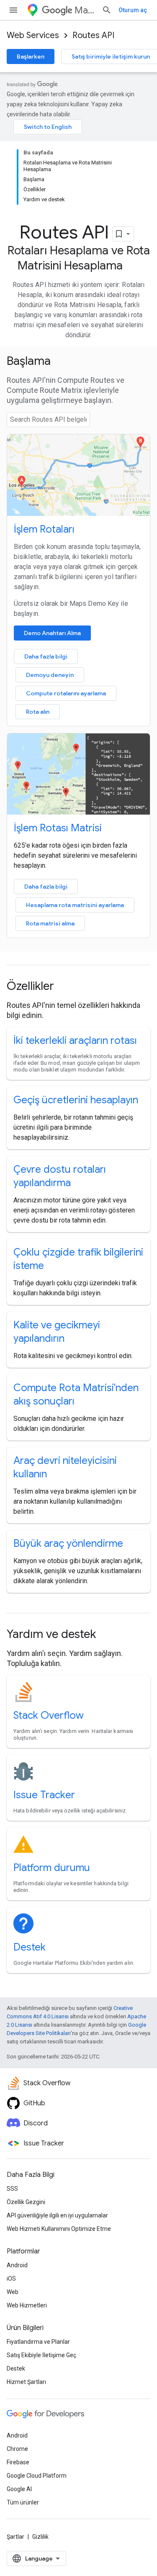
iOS (11, 2279)
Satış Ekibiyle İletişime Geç (41, 2355)
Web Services (33, 35)
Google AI (19, 2489)
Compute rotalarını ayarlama (66, 693)
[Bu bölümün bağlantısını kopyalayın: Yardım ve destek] (107, 1635)
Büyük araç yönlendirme (68, 1543)
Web (13, 2292)
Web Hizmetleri (27, 2305)
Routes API (93, 35)
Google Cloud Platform (37, 2476)
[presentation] (78, 361)
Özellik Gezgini (26, 2202)
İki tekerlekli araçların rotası (75, 1041)
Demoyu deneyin (50, 675)
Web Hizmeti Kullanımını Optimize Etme (59, 2229)
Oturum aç (133, 10)
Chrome (17, 2449)
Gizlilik (40, 2537)
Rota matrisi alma (50, 923)
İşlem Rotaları (44, 529)
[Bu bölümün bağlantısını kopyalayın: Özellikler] (65, 987)
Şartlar (15, 2537)
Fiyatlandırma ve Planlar (38, 2342)
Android (17, 2265)
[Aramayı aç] (107, 10)
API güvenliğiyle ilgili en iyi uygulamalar (57, 2215)
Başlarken (31, 56)
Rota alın (38, 712)
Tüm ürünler (23, 2502)
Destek (30, 1947)
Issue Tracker (44, 1795)
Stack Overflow (49, 1715)
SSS (12, 2189)
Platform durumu (52, 1868)
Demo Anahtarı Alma (52, 633)
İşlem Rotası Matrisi (58, 828)
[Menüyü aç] (13, 10)
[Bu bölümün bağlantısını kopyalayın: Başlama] (62, 362)
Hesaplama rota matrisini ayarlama (75, 905)
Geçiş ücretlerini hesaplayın (76, 1100)
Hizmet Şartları (26, 2382)
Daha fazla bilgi (46, 656)
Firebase (18, 2462)
